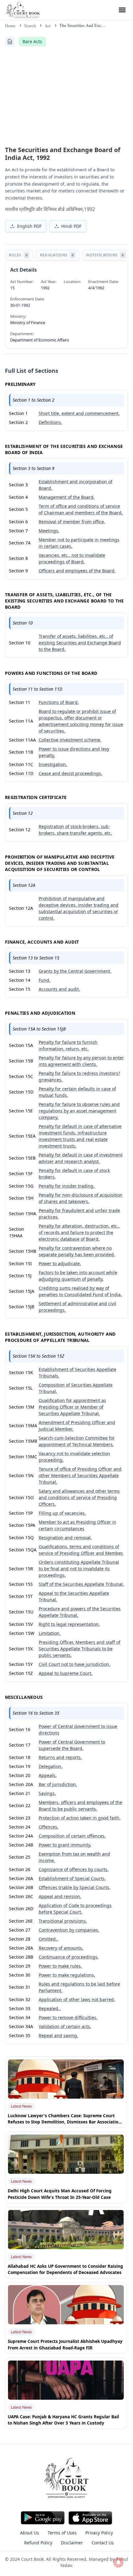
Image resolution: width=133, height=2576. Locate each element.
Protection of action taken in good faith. (80, 1818)
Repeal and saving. (58, 2035)
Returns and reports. (60, 1757)
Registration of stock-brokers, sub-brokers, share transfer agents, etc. (75, 830)
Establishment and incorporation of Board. (75, 485)
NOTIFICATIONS (105, 255)
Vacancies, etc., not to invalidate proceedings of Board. (72, 558)
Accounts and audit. (59, 989)
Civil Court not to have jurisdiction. (75, 1664)
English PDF (29, 226)
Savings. (47, 1793)
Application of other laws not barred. (77, 1999)
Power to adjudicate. (60, 1263)
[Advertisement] (66, 95)
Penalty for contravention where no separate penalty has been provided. (77, 1251)
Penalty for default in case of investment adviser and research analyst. (81, 1158)
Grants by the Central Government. (75, 971)
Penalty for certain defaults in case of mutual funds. (77, 1092)
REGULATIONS (57, 255)
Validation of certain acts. (65, 2026)
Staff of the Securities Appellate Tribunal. (81, 1584)
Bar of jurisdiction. (58, 1784)
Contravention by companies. (69, 1930)
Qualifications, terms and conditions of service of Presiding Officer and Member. (81, 1550)
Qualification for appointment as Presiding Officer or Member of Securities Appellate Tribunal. (72, 1407)
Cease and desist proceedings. (71, 773)
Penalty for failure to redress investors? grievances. (79, 1076)
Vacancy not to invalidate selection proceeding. (74, 1457)
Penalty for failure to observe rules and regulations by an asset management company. (79, 1111)
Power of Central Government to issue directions (78, 1730)
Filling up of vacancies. (62, 1513)
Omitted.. (48, 1939)
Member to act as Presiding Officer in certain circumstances (77, 1525)
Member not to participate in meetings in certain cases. (79, 543)
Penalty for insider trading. (67, 1186)
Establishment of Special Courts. (72, 1878)
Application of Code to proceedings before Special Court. (75, 1909)
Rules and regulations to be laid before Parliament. (79, 1987)
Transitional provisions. (63, 1921)
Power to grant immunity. (65, 1845)
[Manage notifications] (118, 2562)
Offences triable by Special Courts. (75, 1887)
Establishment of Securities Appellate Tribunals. (77, 1373)
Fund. (45, 980)
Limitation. (50, 1633)
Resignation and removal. (65, 1538)
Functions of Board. (59, 702)
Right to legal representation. (69, 1624)
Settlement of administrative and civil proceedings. (77, 1307)
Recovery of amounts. (61, 1948)
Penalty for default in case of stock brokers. (74, 1174)
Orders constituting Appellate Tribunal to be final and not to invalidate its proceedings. (79, 1569)
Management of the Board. (67, 497)
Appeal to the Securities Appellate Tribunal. (74, 1596)
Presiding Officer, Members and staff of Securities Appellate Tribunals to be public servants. (79, 1649)
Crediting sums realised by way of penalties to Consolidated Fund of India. (80, 1291)
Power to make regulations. (67, 1975)
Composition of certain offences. (72, 1836)
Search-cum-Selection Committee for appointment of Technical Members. (77, 1441)
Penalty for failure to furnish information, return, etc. (68, 1045)
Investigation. (53, 764)
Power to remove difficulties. (68, 2017)
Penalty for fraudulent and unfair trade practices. (79, 1214)
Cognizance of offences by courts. (74, 1869)
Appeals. (48, 1775)
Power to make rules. (60, 1966)
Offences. (49, 1827)
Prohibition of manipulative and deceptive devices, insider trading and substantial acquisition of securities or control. (79, 908)
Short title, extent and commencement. (79, 413)
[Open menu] (122, 10)
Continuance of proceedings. (69, 1957)
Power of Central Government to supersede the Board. (72, 1745)
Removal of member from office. (72, 522)
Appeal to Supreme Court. (66, 1673)
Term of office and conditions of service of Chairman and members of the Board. (81, 509)
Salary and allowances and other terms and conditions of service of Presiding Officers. (79, 1498)
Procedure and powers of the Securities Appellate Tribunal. (80, 1612)
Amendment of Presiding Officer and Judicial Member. (77, 1426)
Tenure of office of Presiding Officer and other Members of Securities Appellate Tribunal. (80, 1475)
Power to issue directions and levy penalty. (74, 752)
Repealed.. (50, 2008)
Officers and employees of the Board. (77, 571)
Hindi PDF (71, 226)
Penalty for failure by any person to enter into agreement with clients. (81, 1061)
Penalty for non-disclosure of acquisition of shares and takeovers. (81, 1198)
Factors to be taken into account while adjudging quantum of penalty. (78, 1276)
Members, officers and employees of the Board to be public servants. (80, 1806)
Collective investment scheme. (70, 740)
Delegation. (51, 1766)
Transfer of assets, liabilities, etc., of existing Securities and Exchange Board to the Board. (80, 643)
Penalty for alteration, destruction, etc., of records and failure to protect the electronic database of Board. (79, 1232)
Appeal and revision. (60, 1896)
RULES (18, 255)
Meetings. (49, 531)
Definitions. (50, 422)
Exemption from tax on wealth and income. (74, 1857)
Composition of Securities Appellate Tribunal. (76, 1388)
